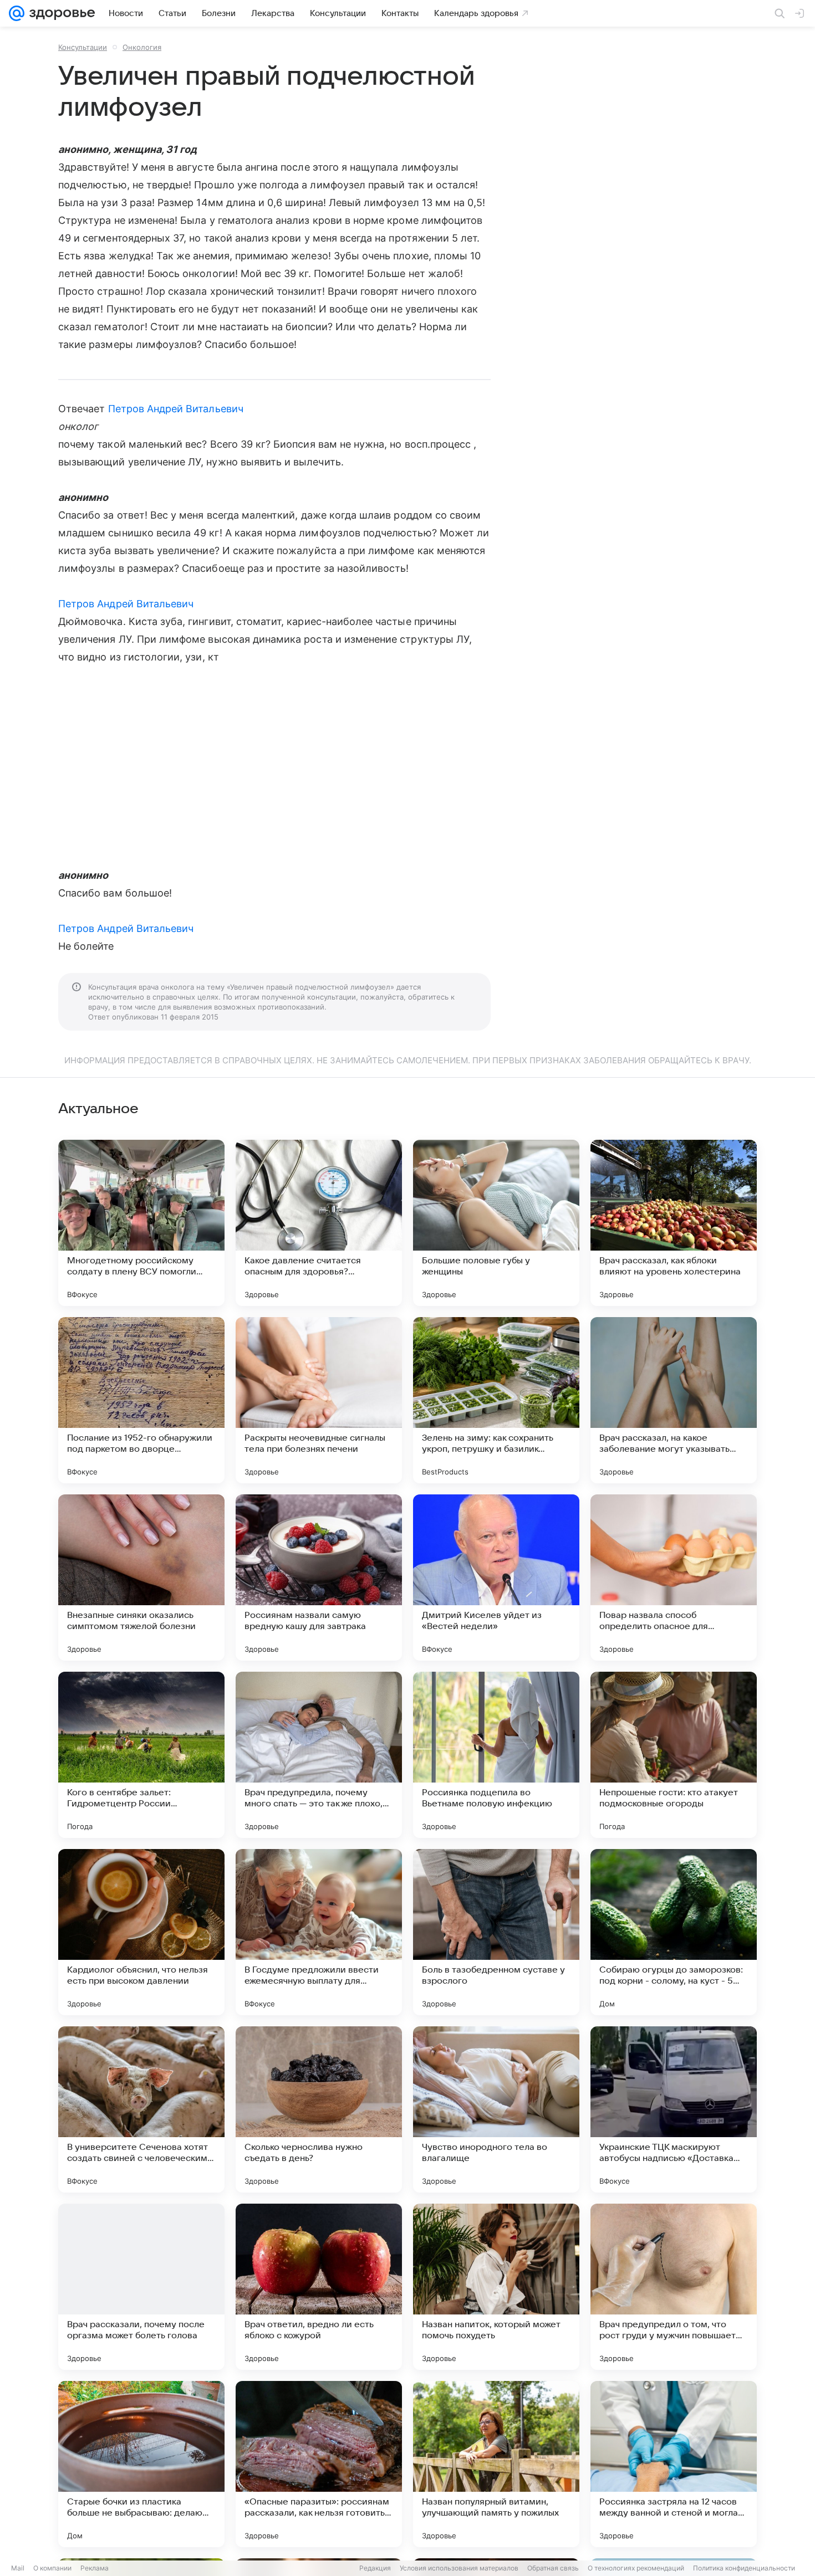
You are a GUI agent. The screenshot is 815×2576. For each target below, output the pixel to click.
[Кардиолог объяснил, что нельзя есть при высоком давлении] (141, 1932)
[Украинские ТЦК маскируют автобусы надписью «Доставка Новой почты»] (674, 2109)
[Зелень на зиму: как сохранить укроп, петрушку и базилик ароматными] (496, 1400)
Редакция (375, 2568)
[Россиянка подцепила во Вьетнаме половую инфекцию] (496, 1755)
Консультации (83, 47)
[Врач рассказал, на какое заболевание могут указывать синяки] (674, 1400)
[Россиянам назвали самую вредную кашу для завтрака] (319, 1578)
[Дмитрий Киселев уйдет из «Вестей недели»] (496, 1578)
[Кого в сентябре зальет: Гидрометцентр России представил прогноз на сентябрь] (141, 1755)
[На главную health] (60, 13)
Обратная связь (553, 2568)
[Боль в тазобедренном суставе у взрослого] (496, 1932)
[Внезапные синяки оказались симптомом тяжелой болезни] (141, 1578)
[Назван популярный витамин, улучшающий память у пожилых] (496, 2464)
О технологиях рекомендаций (636, 2568)
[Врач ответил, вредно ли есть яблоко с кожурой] (319, 2287)
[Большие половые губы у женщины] (496, 1223)
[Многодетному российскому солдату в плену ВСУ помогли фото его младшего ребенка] (141, 1223)
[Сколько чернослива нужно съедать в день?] (319, 2109)
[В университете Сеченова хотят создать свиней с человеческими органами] (141, 2109)
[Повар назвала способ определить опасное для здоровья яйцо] (674, 1578)
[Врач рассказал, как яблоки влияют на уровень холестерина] (674, 1223)
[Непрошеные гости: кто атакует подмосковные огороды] (674, 1755)
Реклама (95, 2568)
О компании (52, 2568)
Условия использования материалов (459, 2568)
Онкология (142, 47)
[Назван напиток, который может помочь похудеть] (496, 2287)
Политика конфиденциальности (744, 2568)
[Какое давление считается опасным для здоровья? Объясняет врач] (319, 1223)
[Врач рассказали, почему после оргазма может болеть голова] (141, 2287)
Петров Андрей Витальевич (176, 409)
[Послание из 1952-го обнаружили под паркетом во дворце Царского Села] (141, 1400)
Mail (18, 2568)
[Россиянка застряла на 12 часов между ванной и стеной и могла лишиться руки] (674, 2464)
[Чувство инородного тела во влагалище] (496, 2109)
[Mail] (17, 13)
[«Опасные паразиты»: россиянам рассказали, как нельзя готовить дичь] (319, 2464)
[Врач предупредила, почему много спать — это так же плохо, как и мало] (319, 1755)
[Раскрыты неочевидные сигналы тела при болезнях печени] (319, 1400)
